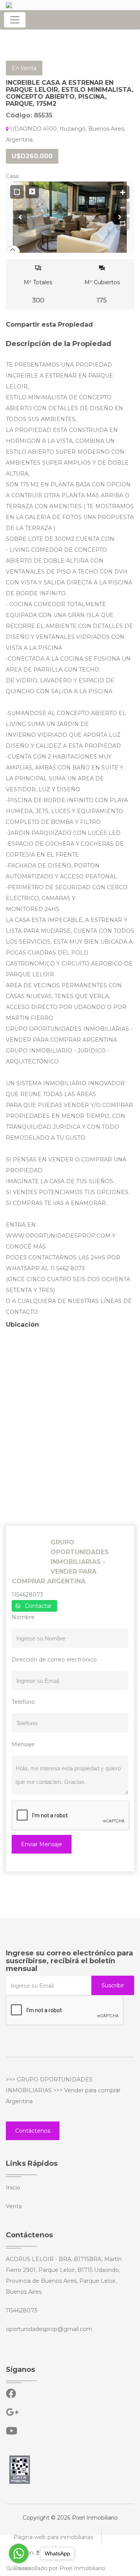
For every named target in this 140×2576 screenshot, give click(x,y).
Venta (14, 2206)
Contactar (38, 1606)
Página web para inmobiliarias (53, 2537)
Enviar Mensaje (42, 1844)
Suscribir (113, 1985)
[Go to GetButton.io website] (19, 2568)
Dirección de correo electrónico (54, 1660)
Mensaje (23, 1744)
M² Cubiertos (102, 291)
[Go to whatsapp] (19, 2553)
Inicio (13, 2188)
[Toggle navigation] (15, 20)
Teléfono (23, 1702)
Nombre (23, 1617)
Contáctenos (33, 2131)
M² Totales (38, 291)
